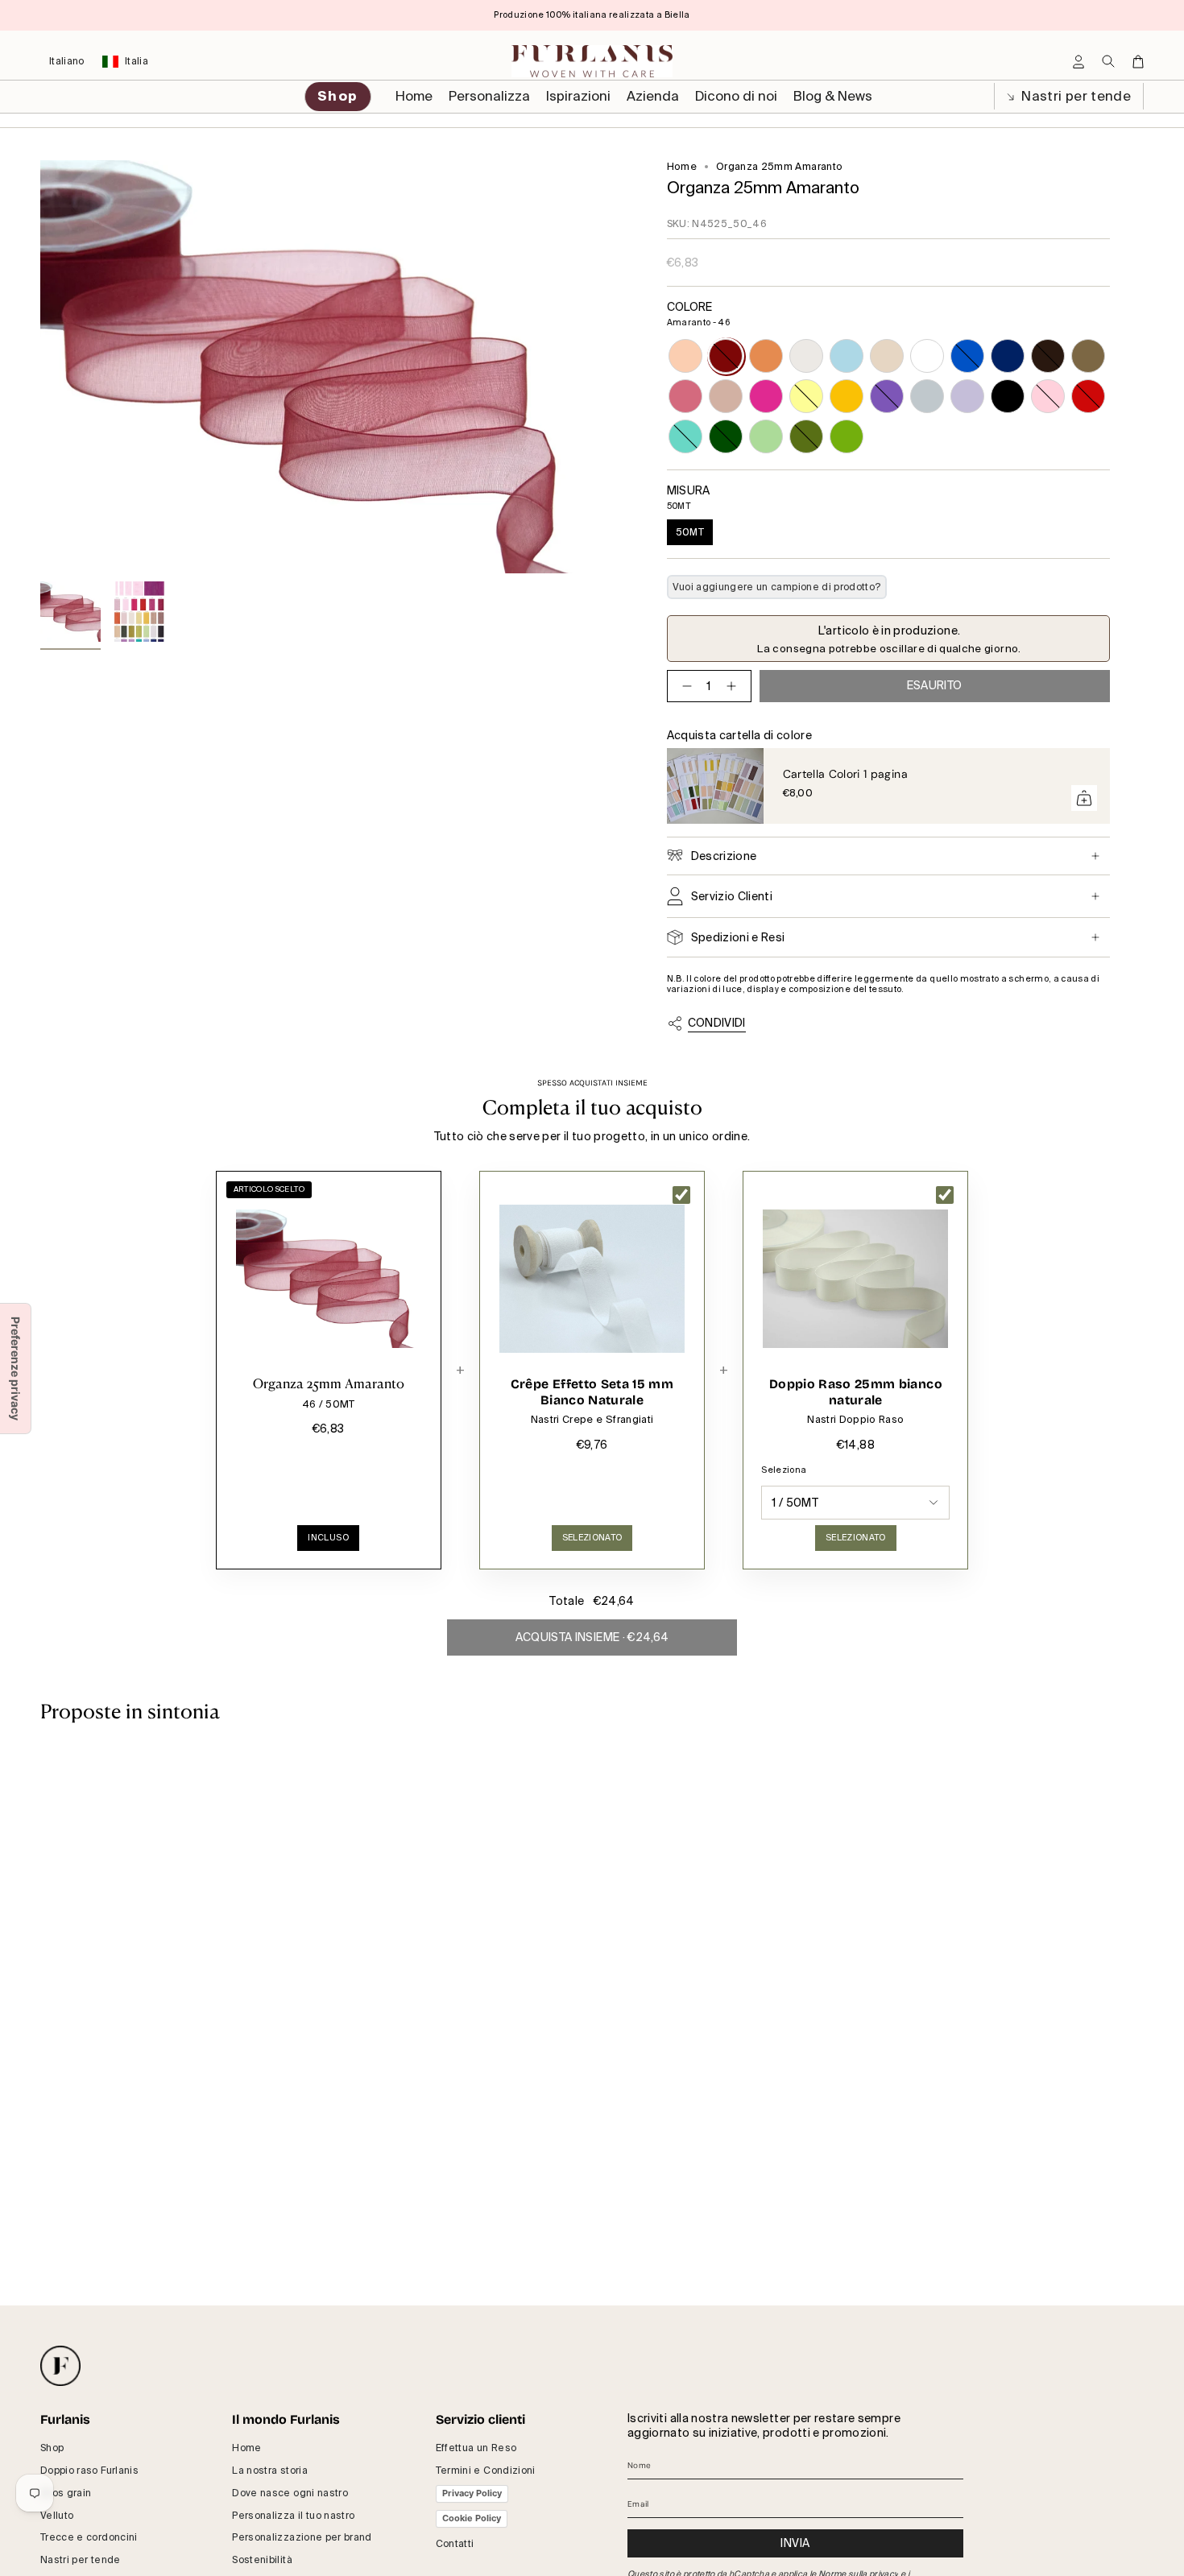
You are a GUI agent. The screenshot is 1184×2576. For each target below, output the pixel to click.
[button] (489, 97)
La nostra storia (270, 2471)
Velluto (57, 2516)
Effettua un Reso (476, 2448)
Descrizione (724, 856)
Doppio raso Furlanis (89, 2471)
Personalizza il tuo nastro (293, 2516)
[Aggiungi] (1084, 798)
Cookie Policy (472, 2518)
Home (682, 167)
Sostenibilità (262, 2560)
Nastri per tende (1074, 96)
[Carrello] (1138, 62)
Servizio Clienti (732, 896)
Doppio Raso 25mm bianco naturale (856, 1392)
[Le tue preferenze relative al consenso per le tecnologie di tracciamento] (15, 1369)
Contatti (455, 2544)
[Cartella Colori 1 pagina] (715, 786)
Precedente (40, 367)
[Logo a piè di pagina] (60, 2366)
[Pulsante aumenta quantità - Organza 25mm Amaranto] (735, 686)
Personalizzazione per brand (302, 2537)
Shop (52, 2448)
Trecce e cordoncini (89, 2537)
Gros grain (66, 2493)
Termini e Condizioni (486, 2471)
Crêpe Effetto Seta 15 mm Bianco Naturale (592, 1392)
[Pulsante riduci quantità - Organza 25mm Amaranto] (684, 686)
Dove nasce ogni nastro (290, 2493)
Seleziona (784, 1470)
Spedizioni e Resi (738, 937)
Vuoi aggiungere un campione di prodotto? (777, 587)
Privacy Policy (472, 2493)
